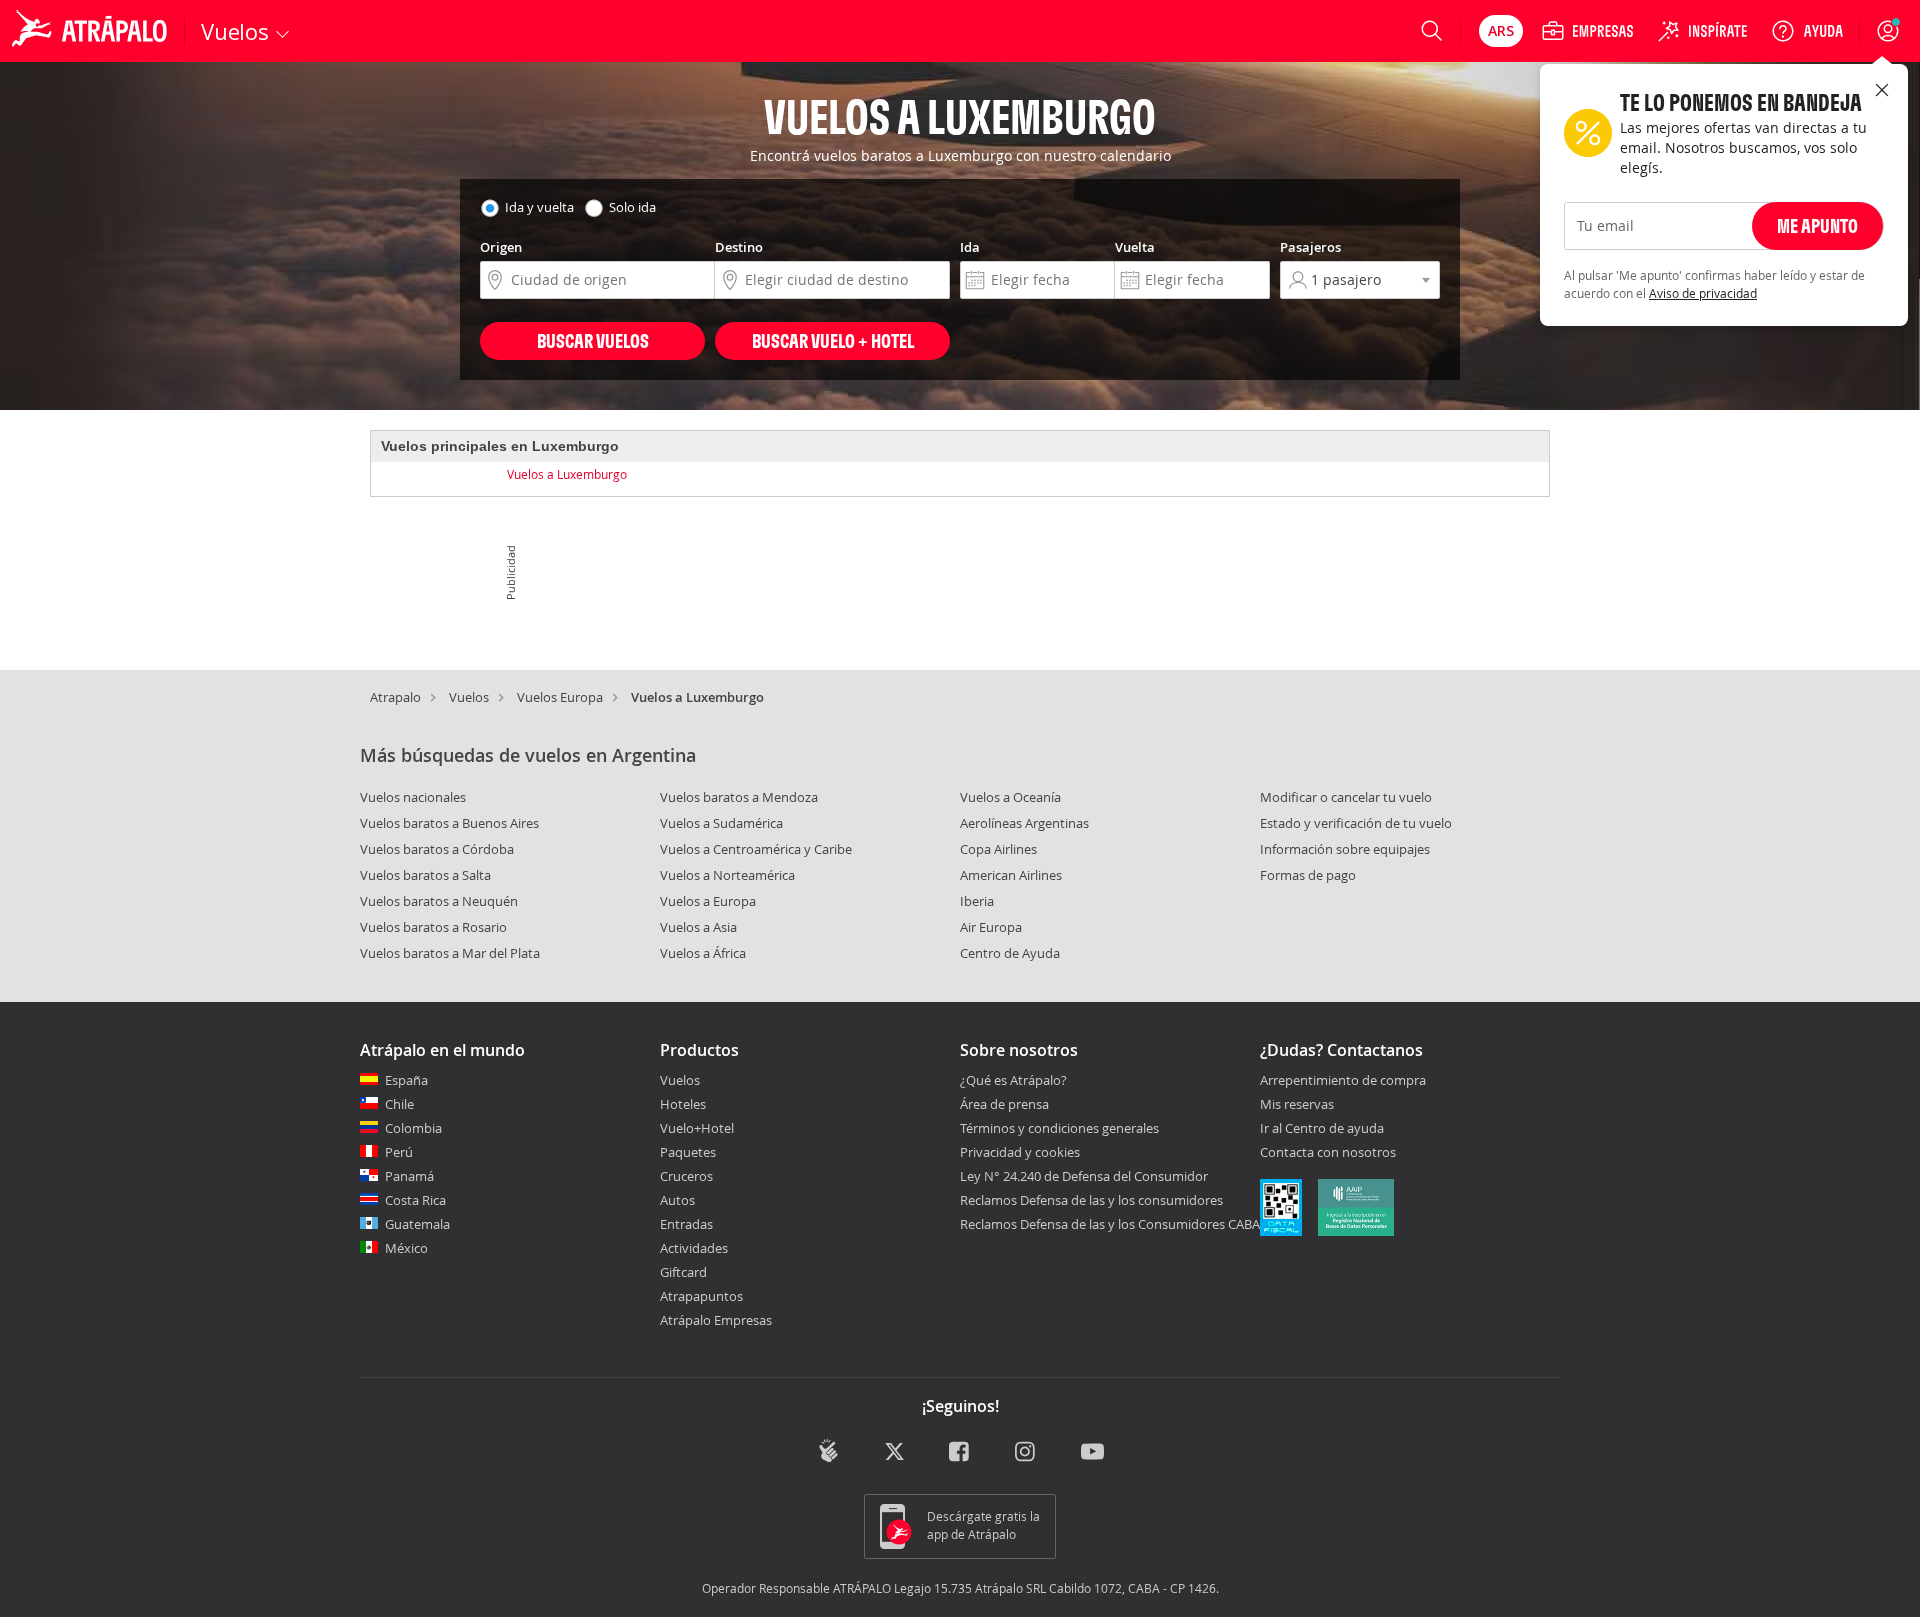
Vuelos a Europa (708, 901)
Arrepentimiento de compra (1343, 1081)
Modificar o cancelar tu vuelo (1346, 797)
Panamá (409, 1176)
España (406, 1080)
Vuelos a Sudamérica (721, 823)
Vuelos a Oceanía (1010, 797)
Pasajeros (1310, 247)
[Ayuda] (1807, 31)
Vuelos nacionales (413, 797)
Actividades (694, 1248)
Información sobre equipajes (1345, 849)
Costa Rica (415, 1200)
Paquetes (688, 1152)
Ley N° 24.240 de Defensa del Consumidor (1084, 1176)
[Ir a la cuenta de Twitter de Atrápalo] (894, 1452)
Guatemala (417, 1224)
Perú (399, 1152)
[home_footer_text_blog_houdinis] (828, 1450)
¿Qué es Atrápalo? (1013, 1080)
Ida (970, 247)
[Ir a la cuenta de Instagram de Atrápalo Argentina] (1026, 1452)
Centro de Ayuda (1010, 953)
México (406, 1248)
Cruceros (686, 1176)
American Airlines (1011, 875)
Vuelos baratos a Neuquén (439, 901)
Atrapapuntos (701, 1296)
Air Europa (991, 927)
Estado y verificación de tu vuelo (1356, 823)
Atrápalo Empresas (716, 1320)
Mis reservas (1297, 1105)
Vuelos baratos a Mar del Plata (450, 953)
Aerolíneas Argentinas (1024, 823)
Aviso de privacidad (1703, 293)
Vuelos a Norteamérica (727, 875)
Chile (399, 1104)
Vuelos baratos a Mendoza (739, 797)
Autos (677, 1200)
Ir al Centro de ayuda (1322, 1129)
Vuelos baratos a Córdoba (437, 849)
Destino (739, 247)
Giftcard (683, 1272)
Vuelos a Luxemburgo (567, 474)
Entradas (686, 1224)
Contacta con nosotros (1328, 1153)
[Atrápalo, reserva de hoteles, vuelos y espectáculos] (92, 31)
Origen (501, 247)
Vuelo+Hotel (697, 1128)
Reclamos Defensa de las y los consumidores (1091, 1200)
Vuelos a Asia (698, 927)
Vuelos (469, 697)
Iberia (977, 901)
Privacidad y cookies (1020, 1152)
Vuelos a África (703, 953)
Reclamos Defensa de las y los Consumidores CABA (1110, 1224)
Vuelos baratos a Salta (425, 875)
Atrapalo (395, 697)
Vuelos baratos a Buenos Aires (449, 823)
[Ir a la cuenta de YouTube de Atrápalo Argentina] (1092, 1452)
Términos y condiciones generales (1059, 1128)
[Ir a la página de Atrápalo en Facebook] (960, 1452)
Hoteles (683, 1104)
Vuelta (1135, 247)
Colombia (413, 1128)
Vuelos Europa (560, 697)
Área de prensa (1004, 1104)
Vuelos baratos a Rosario (433, 927)
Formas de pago (1308, 875)
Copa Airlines (998, 849)
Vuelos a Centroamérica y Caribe (756, 849)
